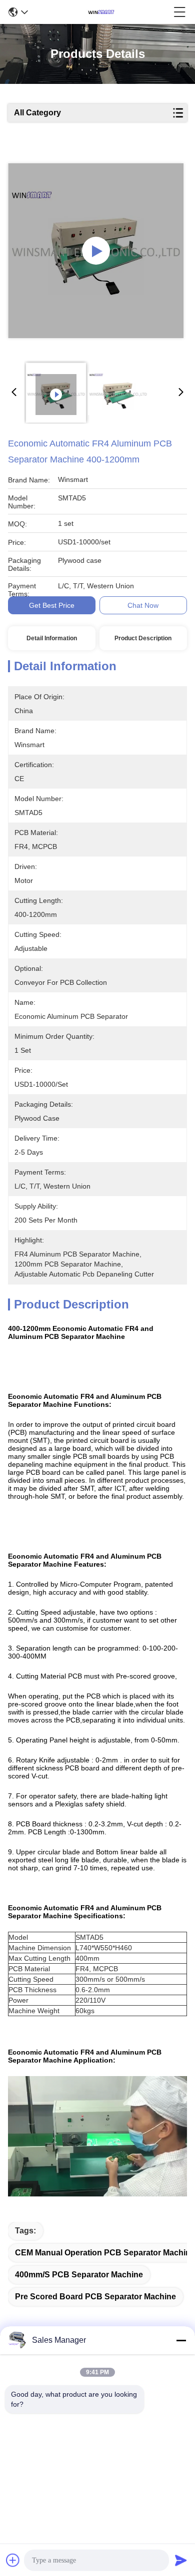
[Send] (181, 2560)
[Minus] (181, 2340)
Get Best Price (52, 605)
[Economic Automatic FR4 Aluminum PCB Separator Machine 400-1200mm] (96, 251)
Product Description (143, 638)
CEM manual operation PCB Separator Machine (105, 2253)
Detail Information (52, 638)
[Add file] (13, 2560)
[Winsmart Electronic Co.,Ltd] (101, 12)
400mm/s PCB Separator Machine (79, 2275)
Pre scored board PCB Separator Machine (95, 2297)
